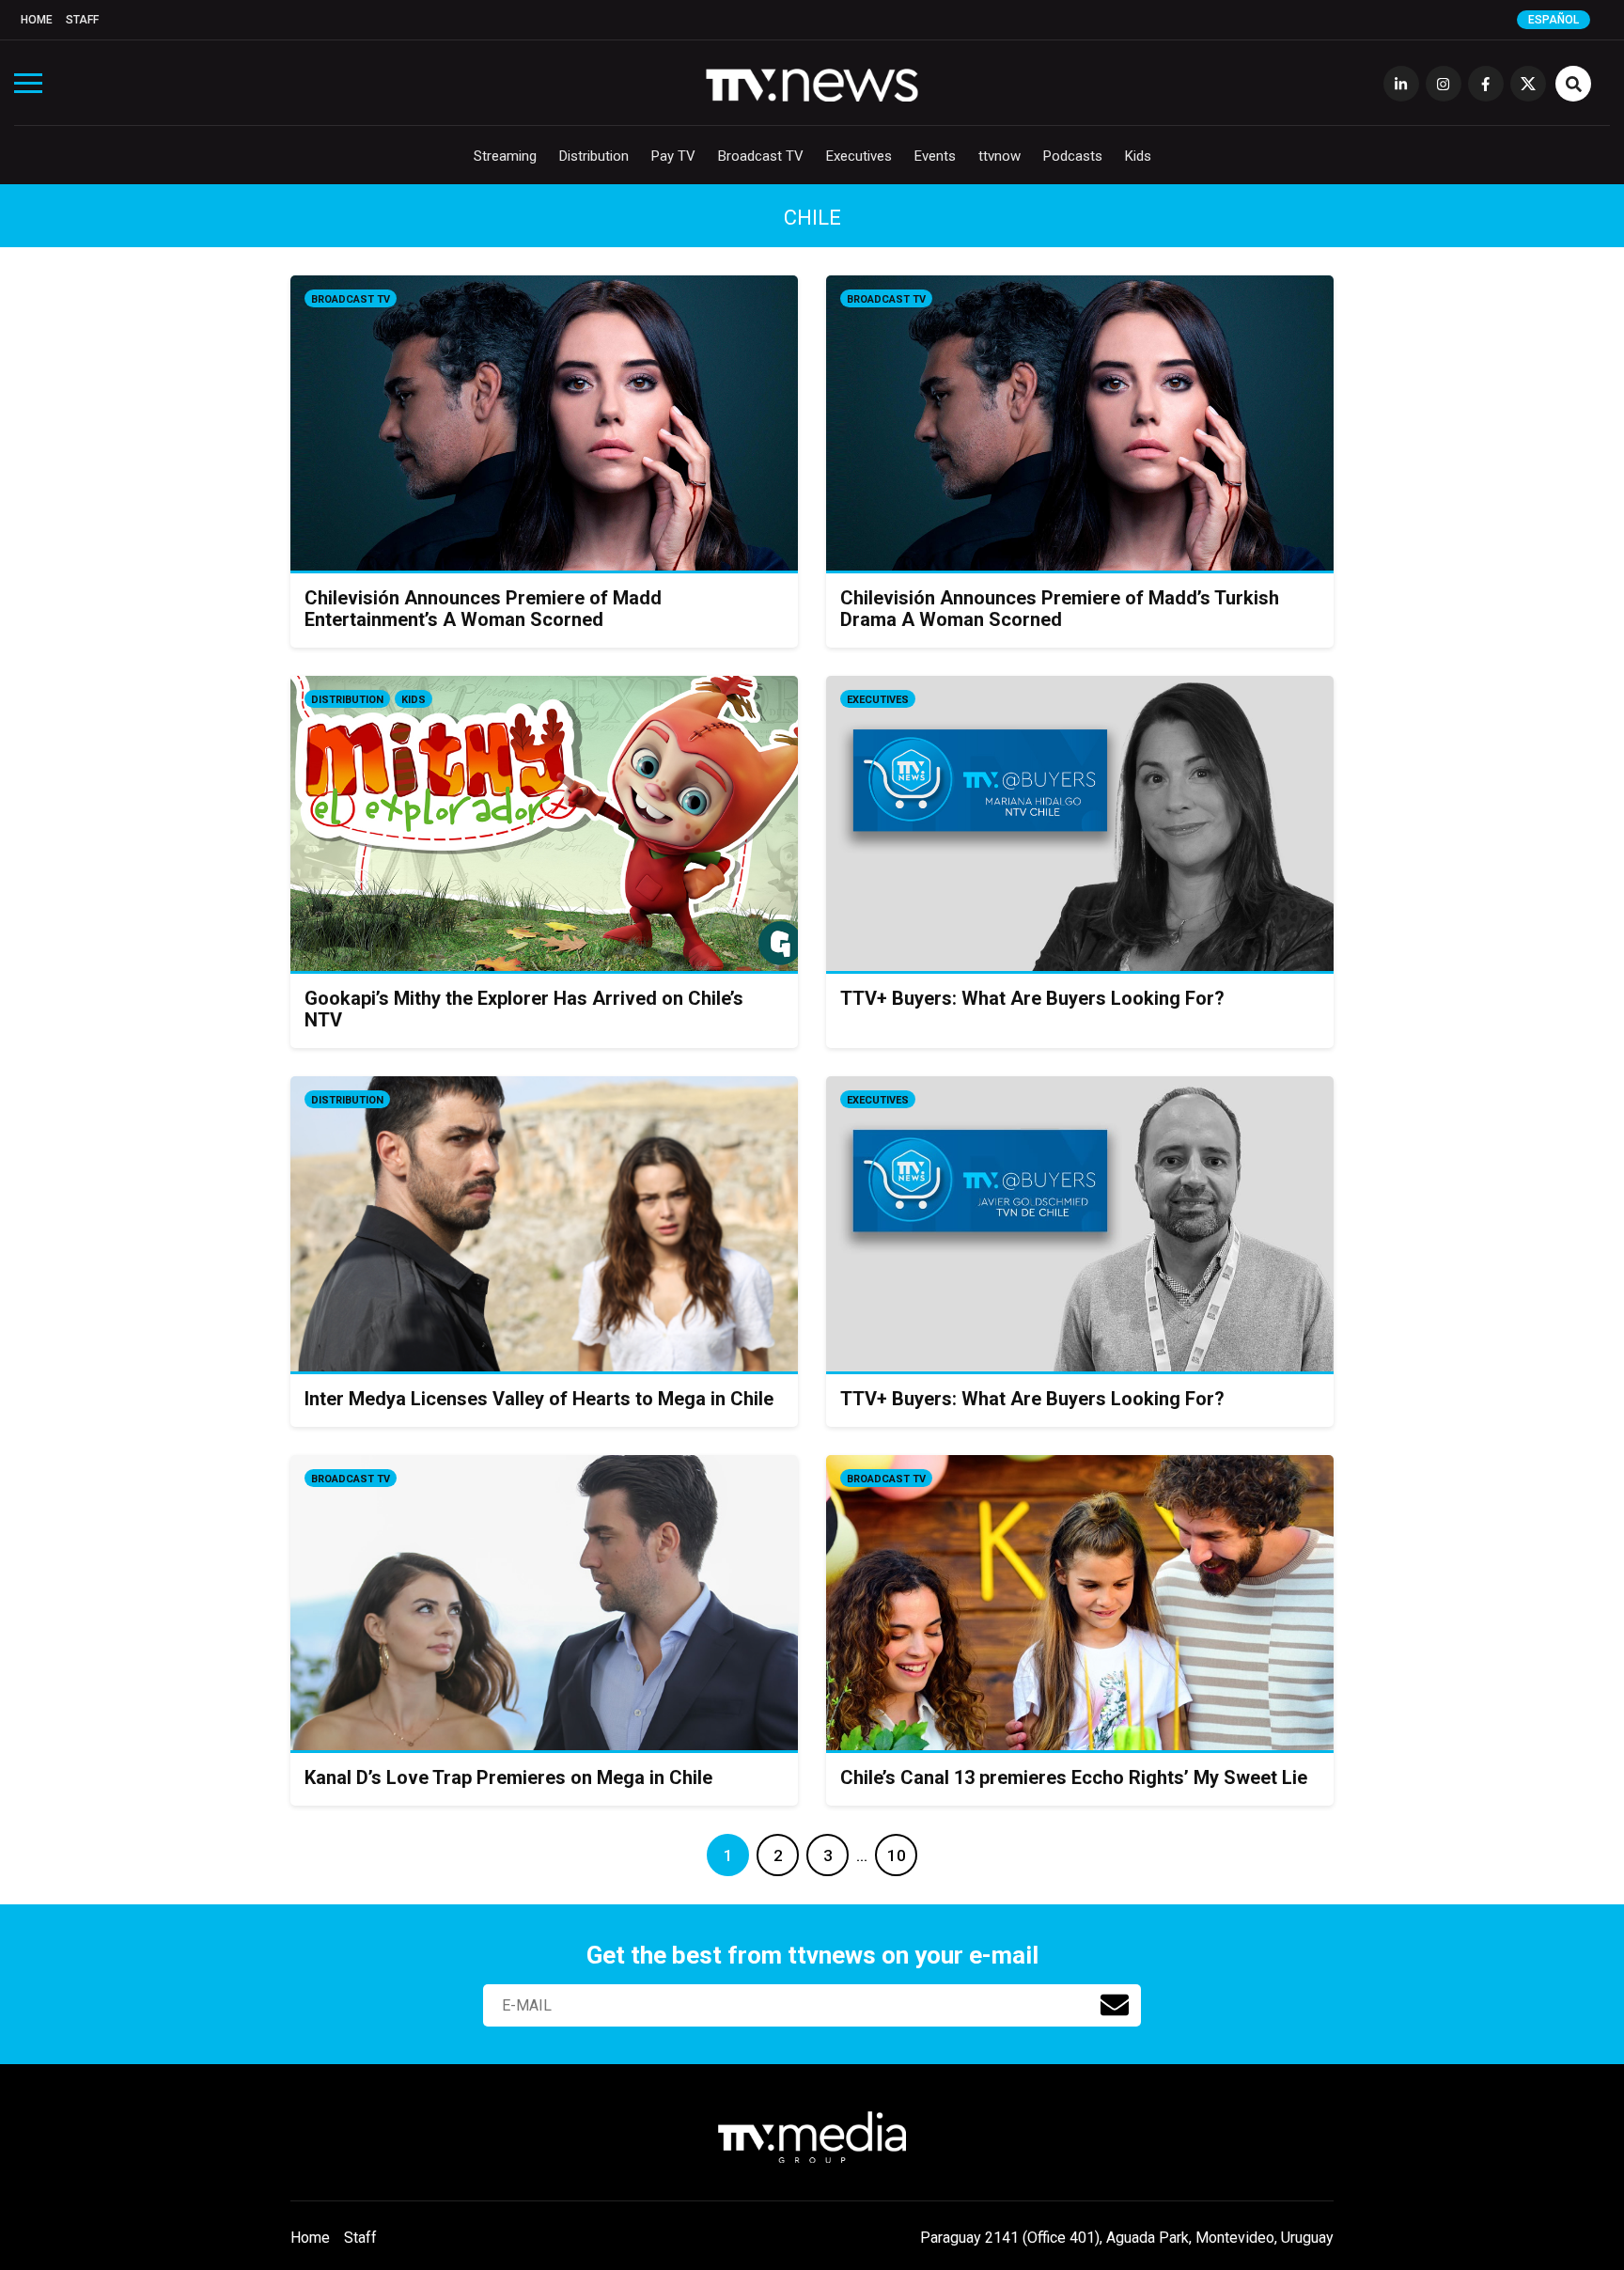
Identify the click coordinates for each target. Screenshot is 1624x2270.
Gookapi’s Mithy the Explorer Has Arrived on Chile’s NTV (524, 1009)
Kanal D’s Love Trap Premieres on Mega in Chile (508, 1777)
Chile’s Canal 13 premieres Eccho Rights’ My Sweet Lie (1074, 1777)
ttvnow (999, 156)
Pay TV (673, 156)
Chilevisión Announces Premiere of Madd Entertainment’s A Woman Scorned (483, 609)
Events (935, 156)
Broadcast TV (761, 156)
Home (37, 20)
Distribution (594, 156)
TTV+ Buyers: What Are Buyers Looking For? (1032, 998)
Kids (1138, 156)
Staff (82, 20)
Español (1554, 20)
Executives (859, 156)
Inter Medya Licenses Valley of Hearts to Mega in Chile (539, 1399)
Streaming (505, 156)
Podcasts (1073, 156)
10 (897, 1855)
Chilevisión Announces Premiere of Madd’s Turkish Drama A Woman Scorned (1060, 609)
